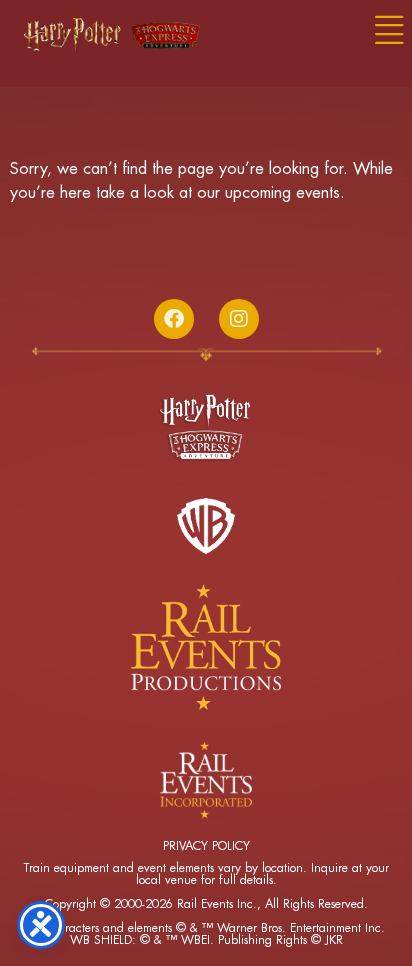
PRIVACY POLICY (206, 846)
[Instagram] (239, 319)
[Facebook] (174, 319)
